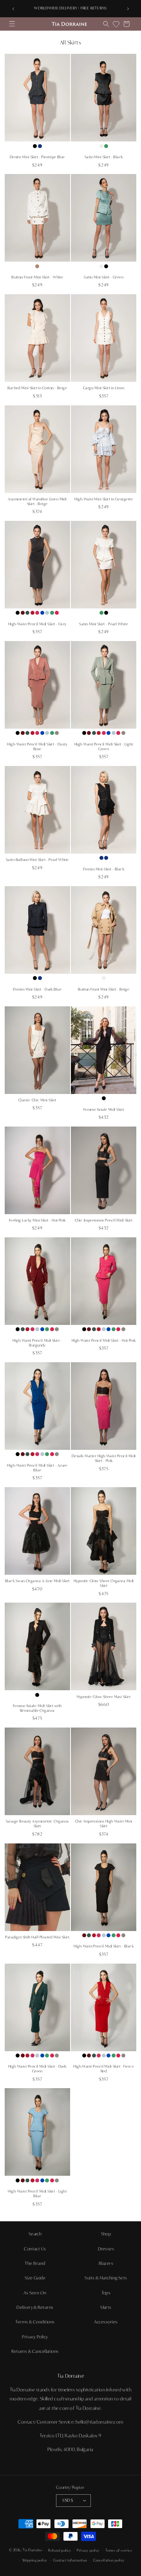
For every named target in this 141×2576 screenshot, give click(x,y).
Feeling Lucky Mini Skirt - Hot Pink (37, 1220)
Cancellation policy (109, 2560)
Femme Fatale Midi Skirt (104, 1110)
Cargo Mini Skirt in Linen (104, 388)
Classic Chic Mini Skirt (37, 1100)
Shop (106, 2234)
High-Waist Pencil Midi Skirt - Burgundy (37, 1343)
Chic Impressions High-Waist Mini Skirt (104, 1824)
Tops (106, 2293)
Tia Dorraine (32, 2550)
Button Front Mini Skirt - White (37, 277)
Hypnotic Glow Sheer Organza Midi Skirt (104, 1583)
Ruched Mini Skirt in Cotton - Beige (37, 388)
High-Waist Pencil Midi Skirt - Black (104, 1946)
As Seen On (35, 2293)
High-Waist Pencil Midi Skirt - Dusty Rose (37, 747)
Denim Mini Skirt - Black (104, 869)
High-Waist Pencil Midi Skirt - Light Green (104, 747)
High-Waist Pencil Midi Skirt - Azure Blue (37, 1468)
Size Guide (35, 2278)
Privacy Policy (35, 2337)
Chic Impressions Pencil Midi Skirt (104, 1220)
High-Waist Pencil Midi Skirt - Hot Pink (104, 1341)
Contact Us (35, 2249)
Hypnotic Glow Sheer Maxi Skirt (104, 1697)
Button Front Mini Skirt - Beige (104, 989)
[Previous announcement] (13, 9)
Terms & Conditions (35, 2322)
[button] (12, 24)
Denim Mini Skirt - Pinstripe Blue (37, 157)
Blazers (106, 2263)
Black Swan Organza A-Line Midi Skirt (37, 1581)
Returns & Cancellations (35, 2351)
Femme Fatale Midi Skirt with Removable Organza (37, 1708)
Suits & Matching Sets (106, 2278)
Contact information (70, 2560)
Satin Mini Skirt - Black (104, 157)
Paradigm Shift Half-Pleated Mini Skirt (37, 1937)
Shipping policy (35, 2560)
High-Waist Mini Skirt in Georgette (104, 499)
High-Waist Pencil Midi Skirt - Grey (37, 624)
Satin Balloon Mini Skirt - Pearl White (37, 860)
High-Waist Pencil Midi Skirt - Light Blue (37, 2194)
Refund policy (60, 2550)
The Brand (35, 2263)
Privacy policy (88, 2550)
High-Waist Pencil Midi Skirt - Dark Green (37, 2069)
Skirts (106, 2307)
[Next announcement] (128, 9)
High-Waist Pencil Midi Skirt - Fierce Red (104, 2069)
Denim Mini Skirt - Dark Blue (37, 989)
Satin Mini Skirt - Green (104, 277)
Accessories (106, 2322)
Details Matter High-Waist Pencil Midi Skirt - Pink (104, 1458)
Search (35, 2234)
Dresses (106, 2249)
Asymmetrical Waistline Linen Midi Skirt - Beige (37, 502)
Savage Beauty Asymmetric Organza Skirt (37, 1824)
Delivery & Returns (35, 2307)
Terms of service (119, 2550)
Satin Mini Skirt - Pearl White (104, 624)
